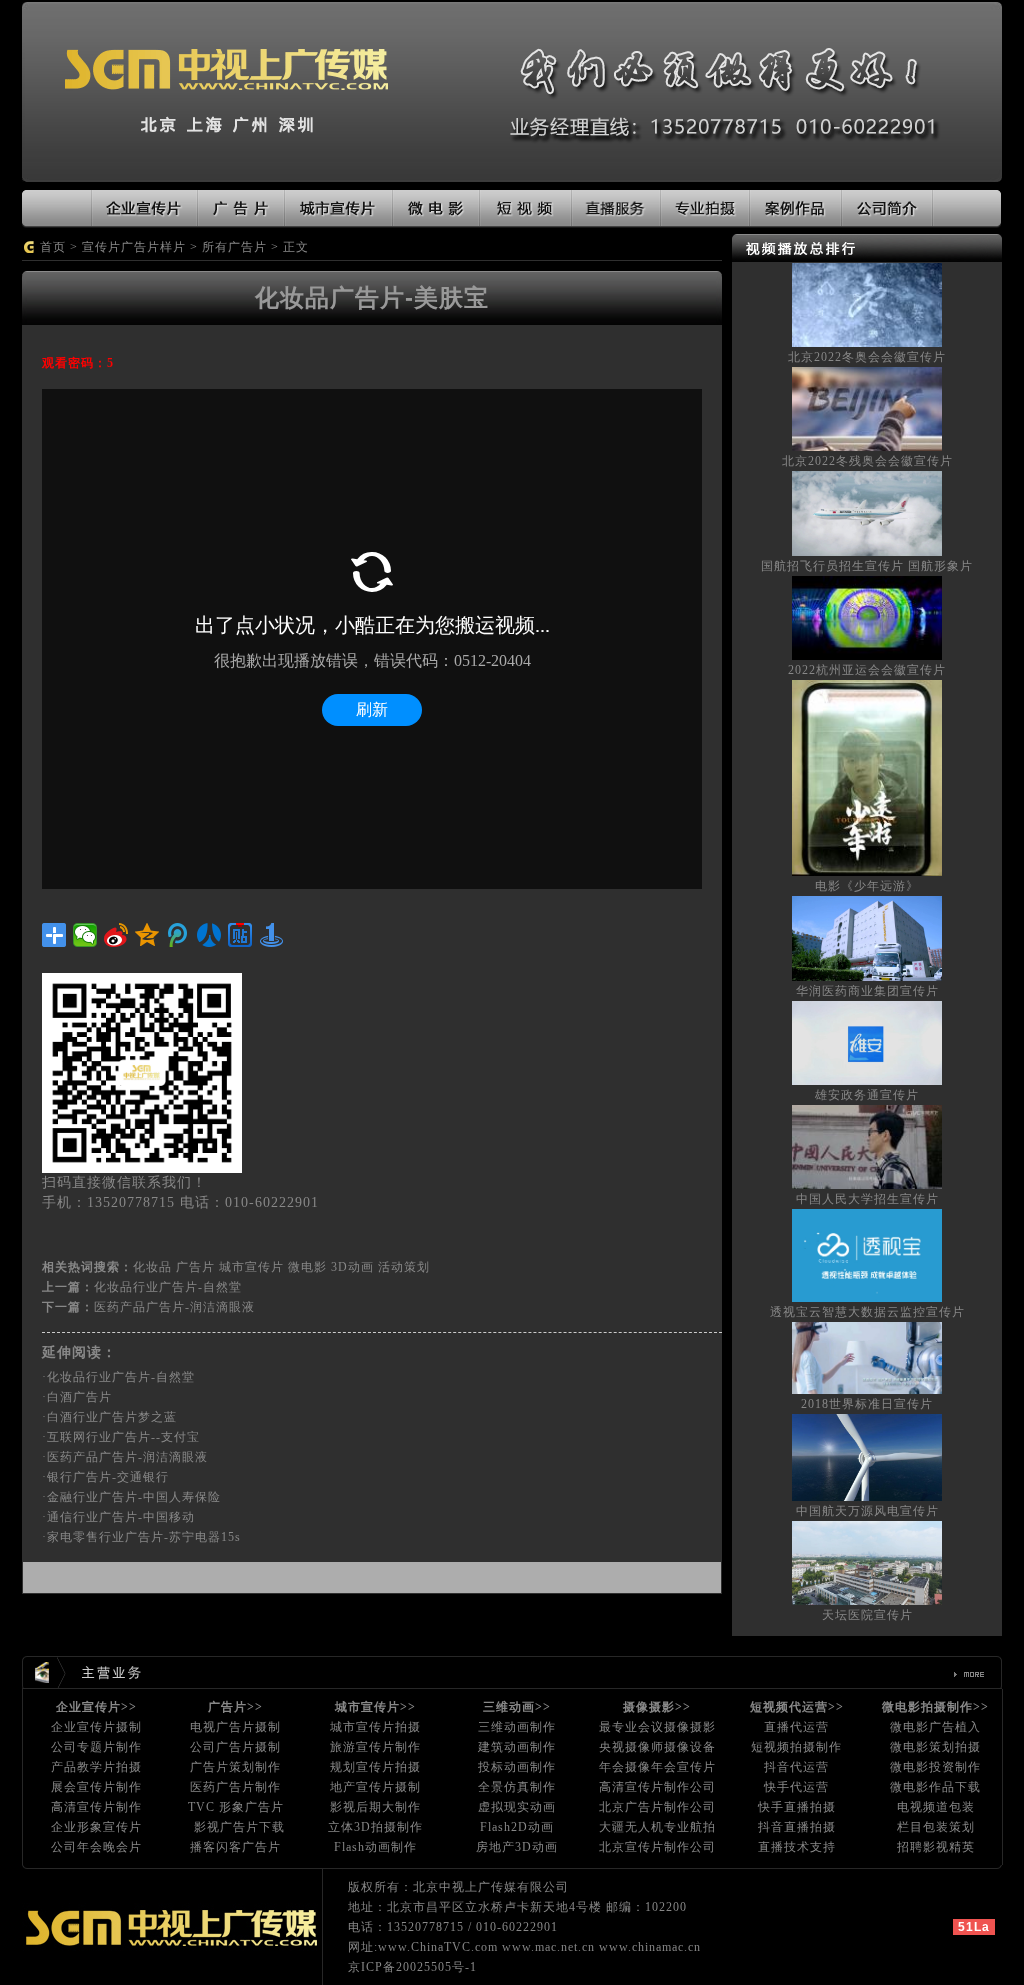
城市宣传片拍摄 (375, 1727)
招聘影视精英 (936, 1847)
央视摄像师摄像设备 (657, 1747)
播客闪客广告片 (235, 1847)
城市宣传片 (251, 1267)
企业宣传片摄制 (96, 1727)
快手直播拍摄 (797, 1807)
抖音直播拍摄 (797, 1827)
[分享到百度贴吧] (240, 935)
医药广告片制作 (235, 1787)
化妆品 (152, 1267)
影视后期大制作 (375, 1807)
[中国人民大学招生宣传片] (867, 1146)
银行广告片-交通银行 (108, 1477)
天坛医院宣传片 (867, 1615)
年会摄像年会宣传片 (657, 1767)
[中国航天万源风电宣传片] (867, 1456)
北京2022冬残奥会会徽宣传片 (867, 461)
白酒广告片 (79, 1397)
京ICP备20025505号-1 (412, 1967)
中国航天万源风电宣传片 (867, 1511)
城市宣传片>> (375, 1707)
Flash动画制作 (375, 1847)
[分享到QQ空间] (147, 935)
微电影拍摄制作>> (935, 1707)
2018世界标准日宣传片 (867, 1404)
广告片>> (235, 1707)
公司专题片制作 (96, 1747)
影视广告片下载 (239, 1827)
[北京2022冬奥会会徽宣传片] (867, 304)
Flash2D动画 (517, 1827)
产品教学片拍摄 (96, 1767)
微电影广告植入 (935, 1727)
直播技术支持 (797, 1847)
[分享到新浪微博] (116, 935)
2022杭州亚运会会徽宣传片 (867, 670)
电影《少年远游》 (867, 886)
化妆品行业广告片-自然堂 (168, 1287)
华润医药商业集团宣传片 (867, 991)
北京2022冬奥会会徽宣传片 (867, 357)
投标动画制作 (517, 1767)
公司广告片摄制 (235, 1747)
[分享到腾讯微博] (178, 935)
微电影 (307, 1267)
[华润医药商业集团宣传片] (867, 937)
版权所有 (374, 1887)
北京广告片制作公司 (657, 1807)
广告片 (195, 1267)
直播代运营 (796, 1727)
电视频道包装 (936, 1807)
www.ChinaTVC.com (438, 1947)
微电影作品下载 (935, 1787)
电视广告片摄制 (235, 1727)
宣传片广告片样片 (134, 247)
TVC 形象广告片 (236, 1807)
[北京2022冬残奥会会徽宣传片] (867, 408)
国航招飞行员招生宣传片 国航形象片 (867, 566)
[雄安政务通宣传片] (867, 1041)
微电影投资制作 (935, 1767)
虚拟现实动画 (517, 1807)
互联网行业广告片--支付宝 (123, 1437)
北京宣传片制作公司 (657, 1847)
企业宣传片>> (96, 1707)
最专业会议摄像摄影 (657, 1727)
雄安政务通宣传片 (867, 1095)
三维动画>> (517, 1707)
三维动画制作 (517, 1727)
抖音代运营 (796, 1767)
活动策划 (404, 1267)
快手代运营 (796, 1787)
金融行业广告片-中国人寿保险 (134, 1497)
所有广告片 (234, 247)
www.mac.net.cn (548, 1947)
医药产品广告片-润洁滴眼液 (174, 1307)
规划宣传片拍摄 (375, 1767)
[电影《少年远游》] (867, 777)
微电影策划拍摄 (935, 1747)
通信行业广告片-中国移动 (121, 1517)
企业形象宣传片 (96, 1827)
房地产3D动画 (517, 1847)
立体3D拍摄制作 (375, 1827)
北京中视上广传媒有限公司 (491, 1887)
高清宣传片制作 (96, 1807)
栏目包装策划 (936, 1827)
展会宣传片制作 (96, 1787)
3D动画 (352, 1267)
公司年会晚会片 (96, 1847)
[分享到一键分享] (271, 935)
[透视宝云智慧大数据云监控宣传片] (867, 1254)
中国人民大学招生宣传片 (867, 1199)
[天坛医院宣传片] (867, 1562)
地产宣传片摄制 (375, 1787)
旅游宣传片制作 (375, 1747)
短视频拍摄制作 (796, 1747)
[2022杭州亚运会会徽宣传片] (867, 617)
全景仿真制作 (517, 1787)
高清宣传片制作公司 (657, 1787)
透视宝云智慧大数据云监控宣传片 (867, 1312)
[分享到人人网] (209, 935)
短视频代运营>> (797, 1707)
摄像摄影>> (657, 1707)
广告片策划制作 (235, 1767)
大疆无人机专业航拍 (657, 1827)
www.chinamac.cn (650, 1947)
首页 (53, 247)
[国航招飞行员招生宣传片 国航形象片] (867, 512)
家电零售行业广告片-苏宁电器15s (144, 1537)
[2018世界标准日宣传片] (867, 1357)
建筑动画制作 (517, 1747)
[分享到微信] (85, 935)
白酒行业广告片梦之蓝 (112, 1417)
